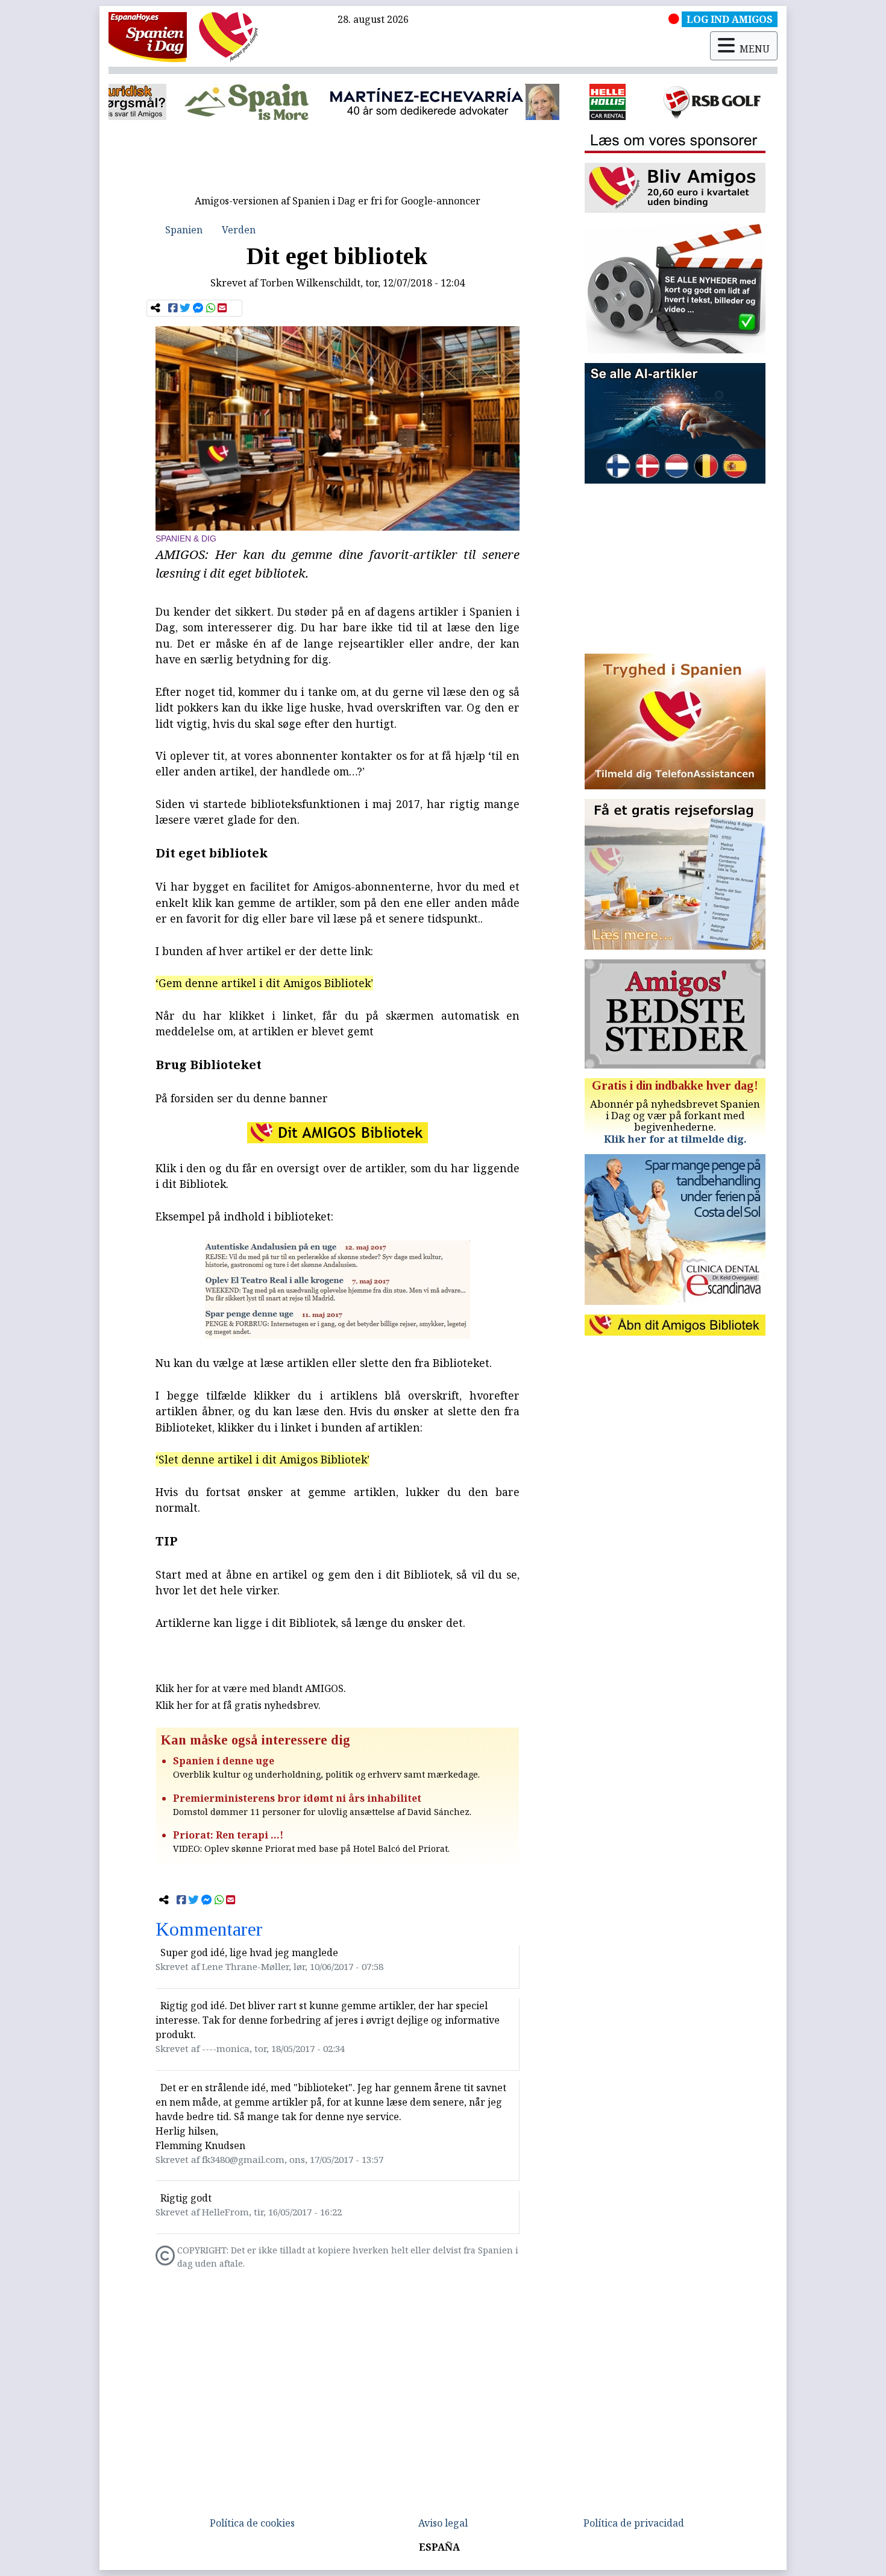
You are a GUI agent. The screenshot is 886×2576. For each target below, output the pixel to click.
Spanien (184, 230)
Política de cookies (252, 2523)
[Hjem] (148, 36)
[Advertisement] (338, 162)
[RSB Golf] (548, 102)
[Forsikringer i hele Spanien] (697, 102)
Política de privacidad (634, 2523)
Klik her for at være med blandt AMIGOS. (251, 1688)
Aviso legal (443, 2523)
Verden (239, 230)
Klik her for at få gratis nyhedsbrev (237, 1705)
